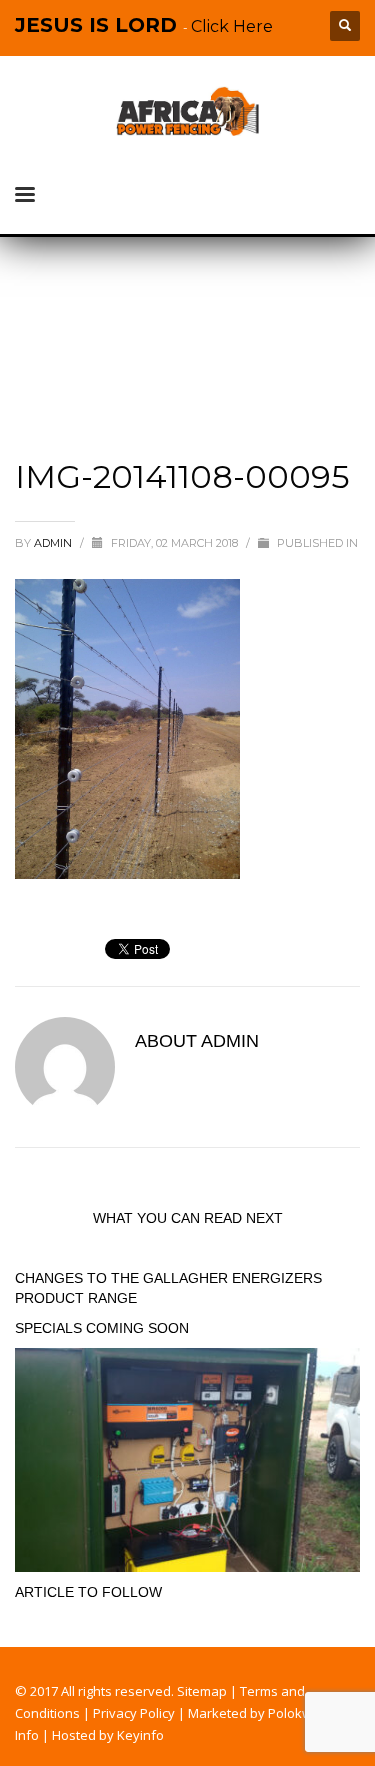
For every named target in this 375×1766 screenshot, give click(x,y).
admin (54, 543)
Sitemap (202, 1691)
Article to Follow (88, 1592)
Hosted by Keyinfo (108, 1735)
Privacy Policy (134, 1713)
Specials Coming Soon (102, 1328)
